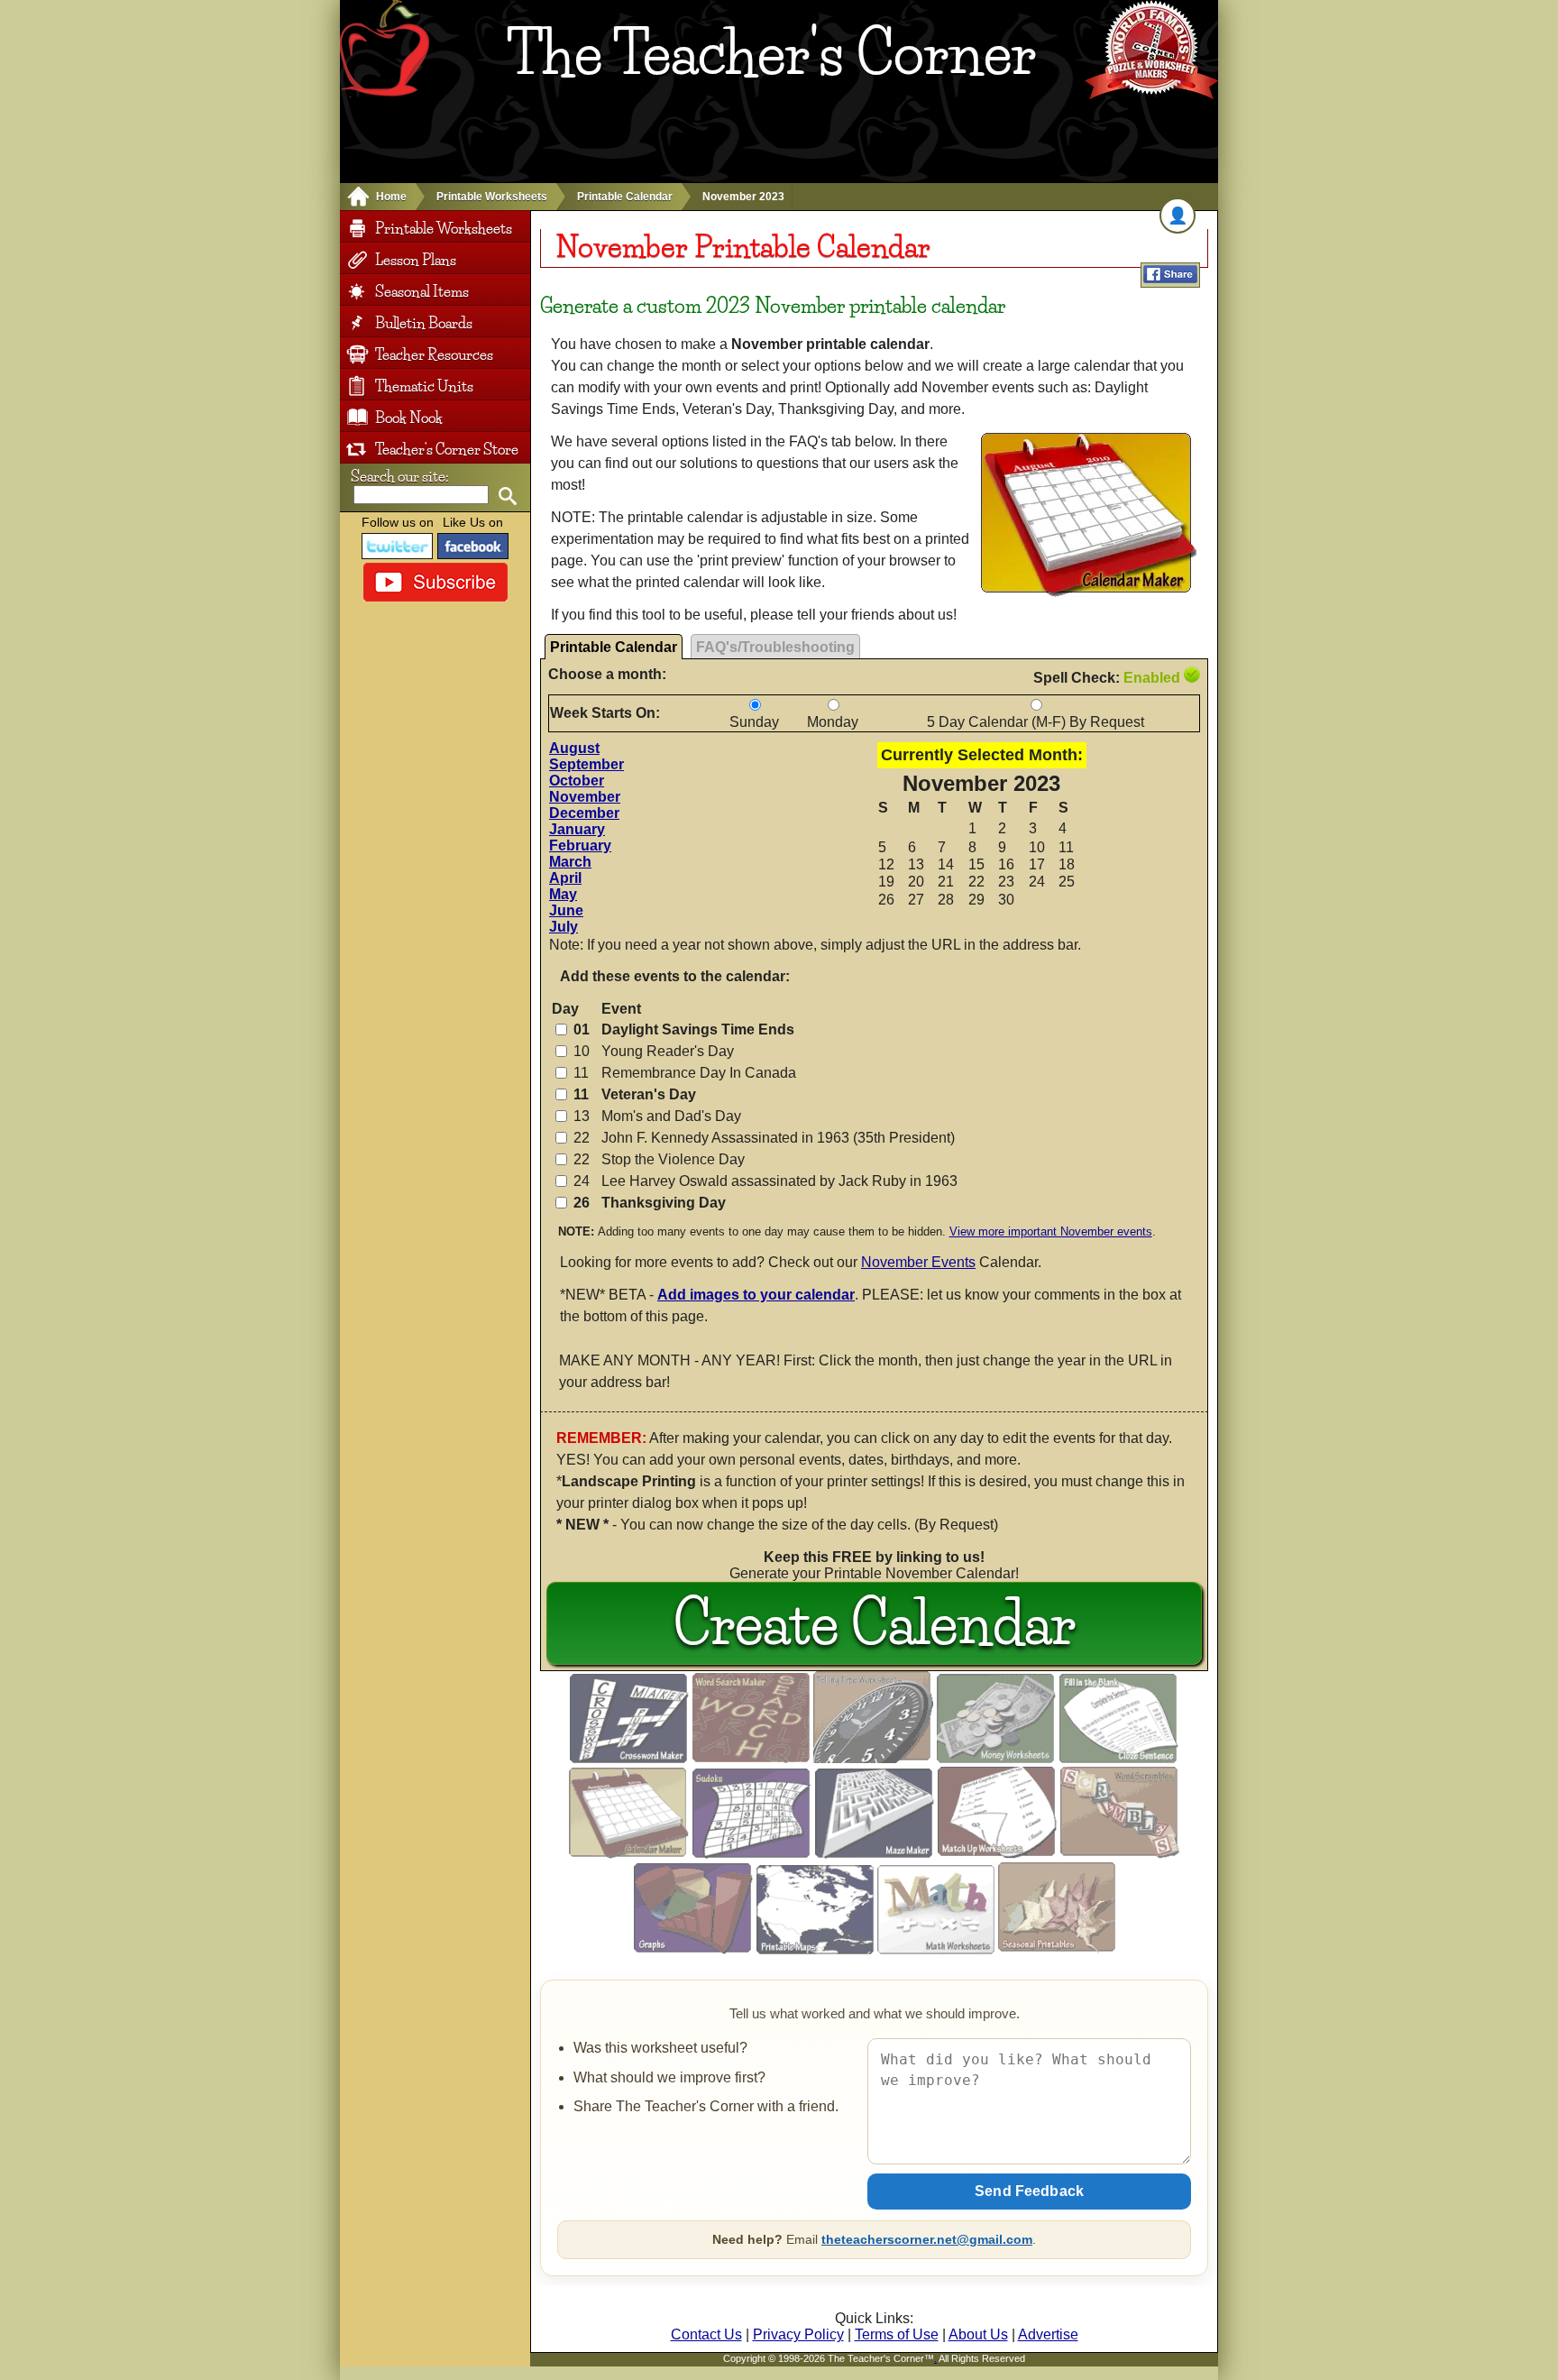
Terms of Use (897, 2334)
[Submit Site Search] (507, 496)
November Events (918, 1262)
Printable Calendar (625, 197)
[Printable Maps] (815, 1949)
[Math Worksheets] (936, 1949)
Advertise (1048, 2334)
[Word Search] (751, 1758)
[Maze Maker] (875, 1854)
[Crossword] (629, 1758)
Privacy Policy (798, 2334)
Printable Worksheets (492, 197)
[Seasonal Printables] (1057, 1949)
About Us (978, 2334)
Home (391, 197)
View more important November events (1051, 1231)
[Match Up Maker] (997, 1854)
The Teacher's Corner (771, 53)
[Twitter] (398, 546)
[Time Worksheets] (873, 1758)
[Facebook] (473, 546)
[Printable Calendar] (629, 1854)
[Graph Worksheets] (693, 1949)
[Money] (996, 1758)
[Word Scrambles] (1120, 1854)
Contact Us (706, 2334)
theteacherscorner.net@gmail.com (927, 2239)
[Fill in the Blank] (1119, 1758)
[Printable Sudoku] (752, 1854)
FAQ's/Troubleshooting (775, 647)
